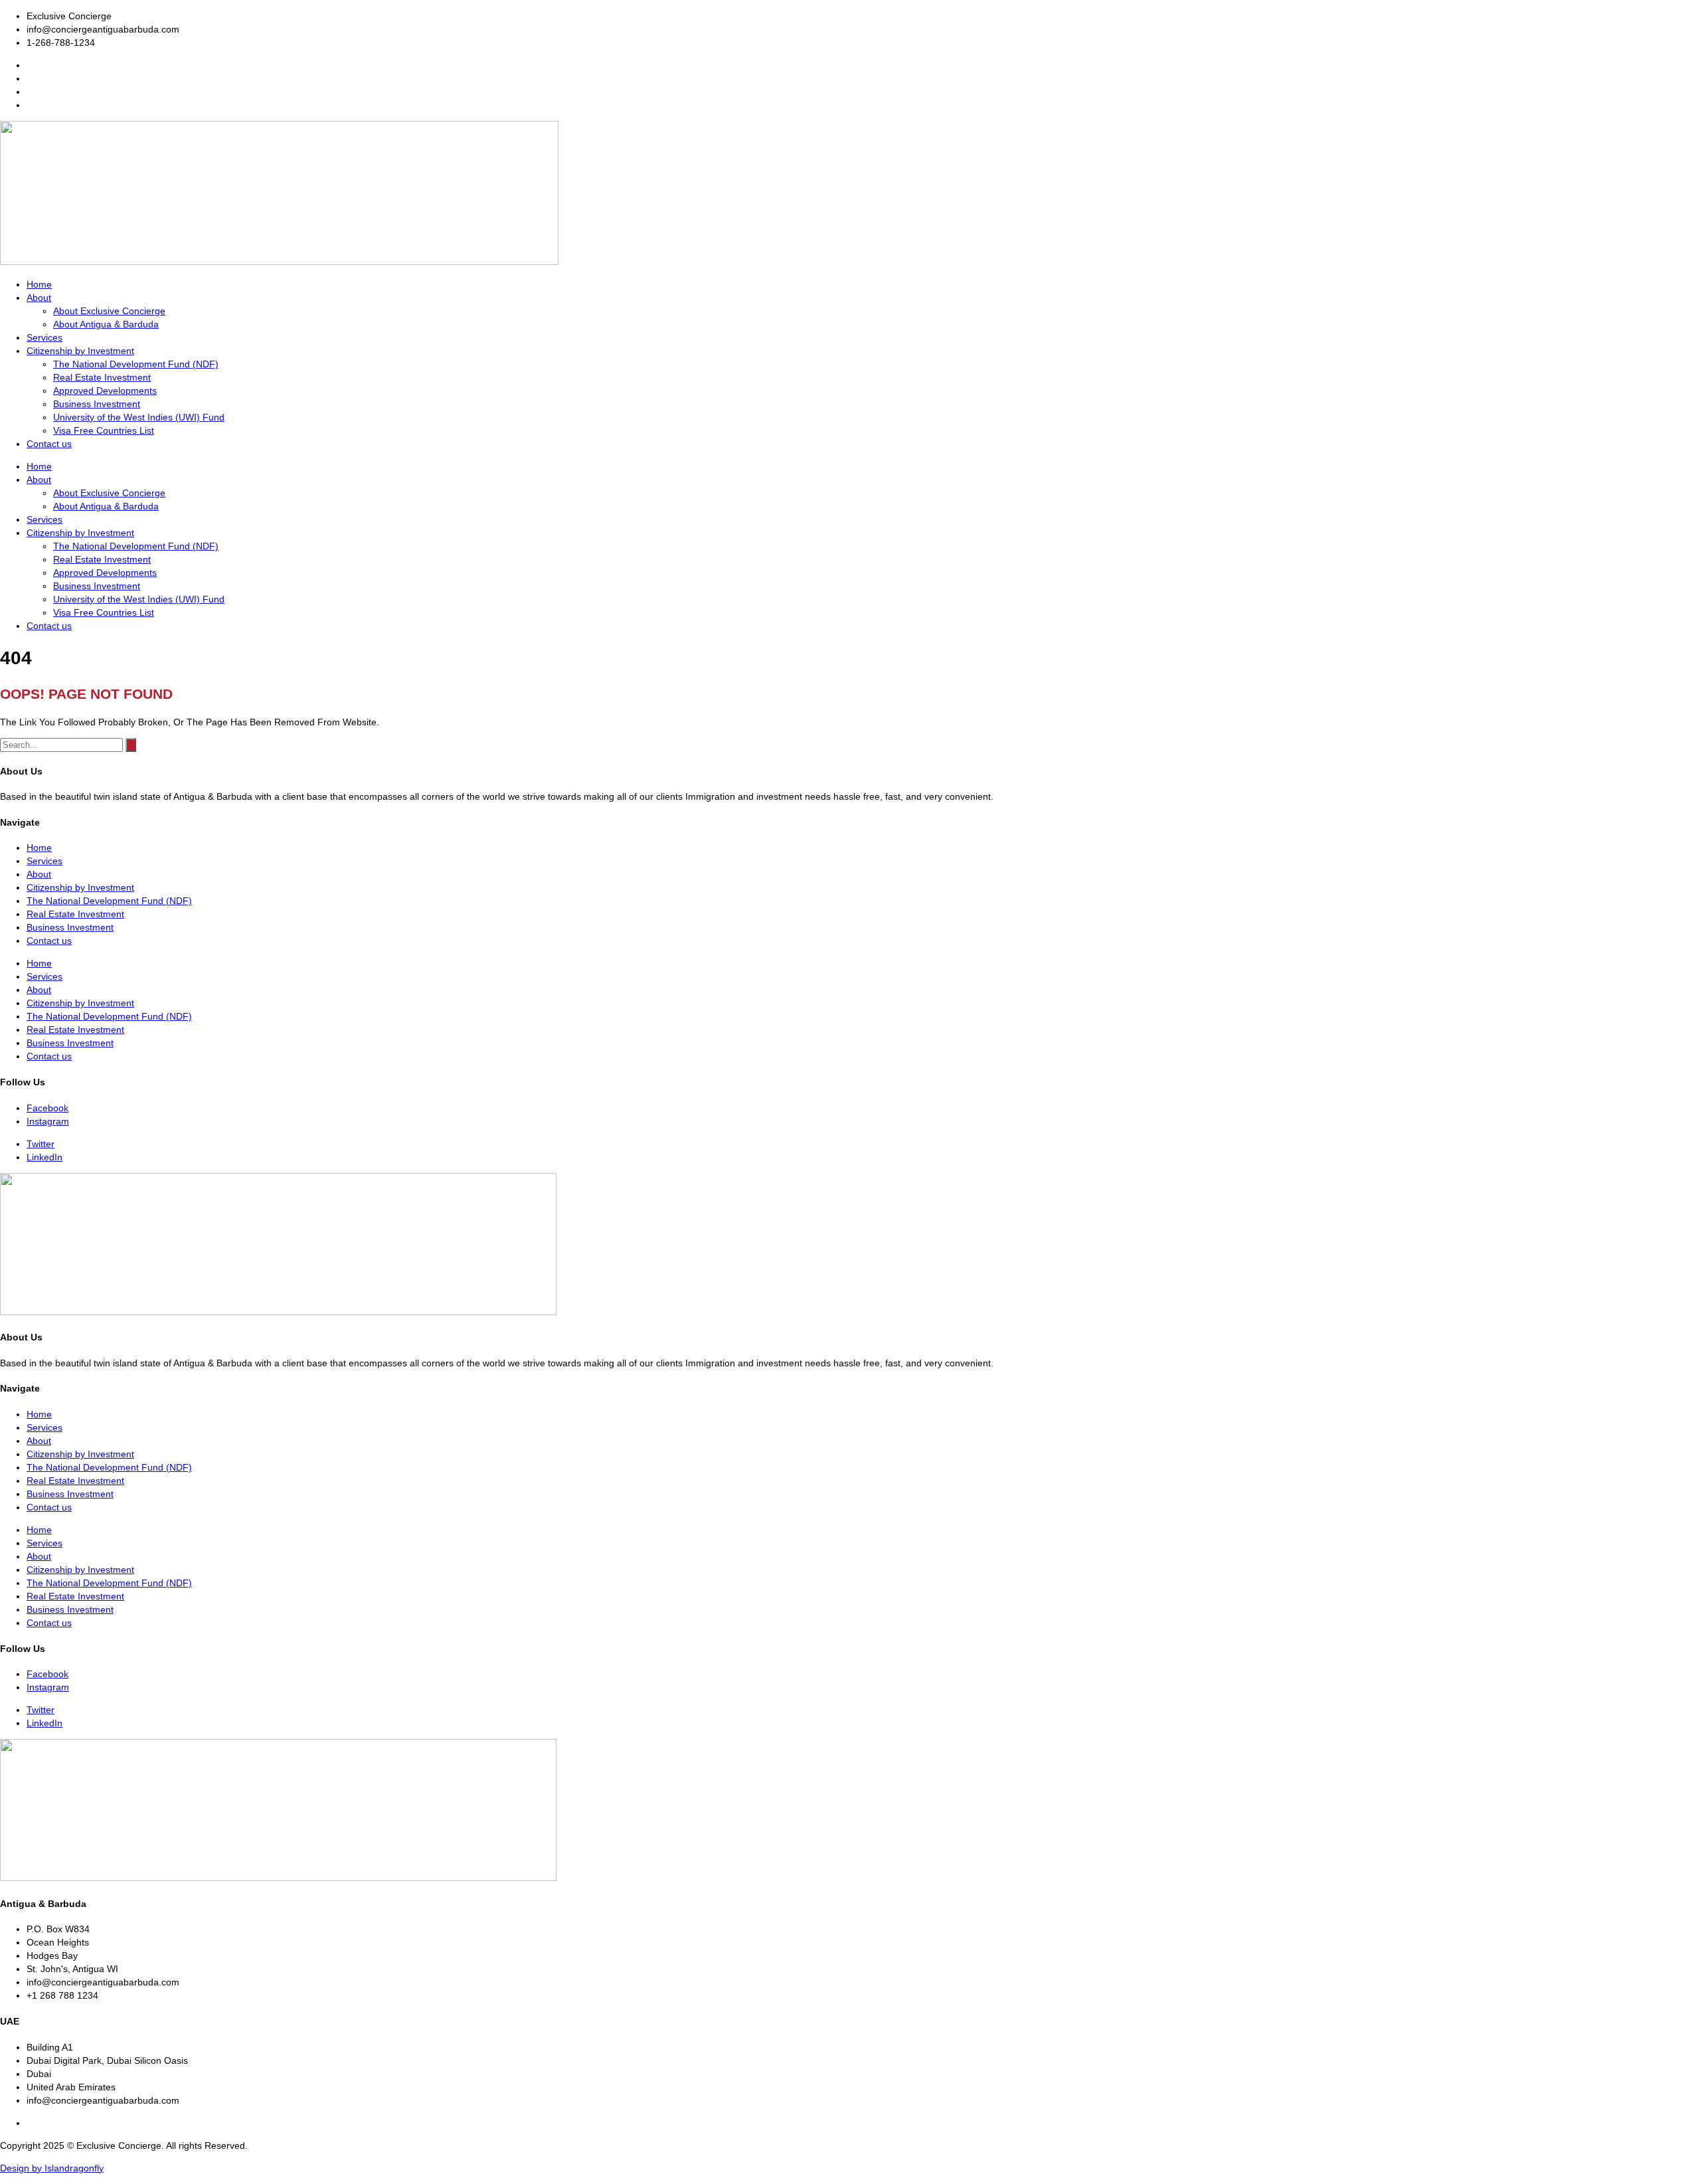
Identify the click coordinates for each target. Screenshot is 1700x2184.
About (39, 298)
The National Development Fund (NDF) (136, 364)
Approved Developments (105, 391)
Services (44, 337)
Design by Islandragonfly (52, 2168)
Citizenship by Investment (80, 351)
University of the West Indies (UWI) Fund (139, 417)
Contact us (49, 444)
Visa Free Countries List (104, 430)
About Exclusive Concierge (109, 311)
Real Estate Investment (102, 377)
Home (39, 284)
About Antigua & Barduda (106, 324)
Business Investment (97, 404)
